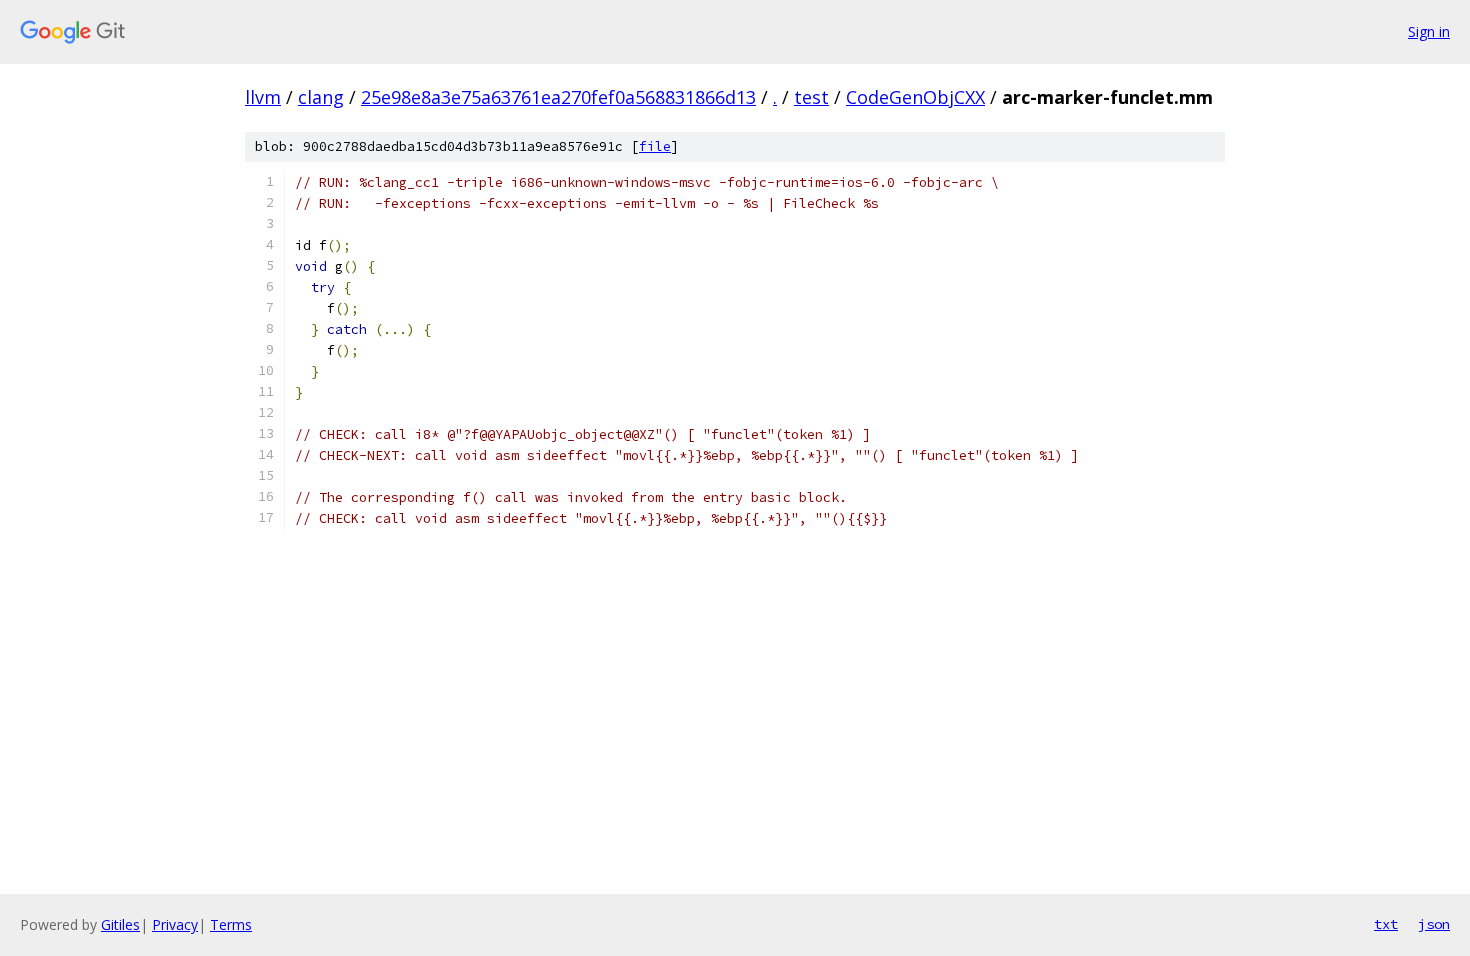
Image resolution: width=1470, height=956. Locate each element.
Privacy (175, 924)
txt (1386, 924)
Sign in (1429, 31)
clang (321, 97)
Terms (231, 924)
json (1434, 924)
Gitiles (120, 924)
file (655, 146)
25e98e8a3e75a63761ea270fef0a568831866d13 (558, 97)
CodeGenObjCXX (915, 97)
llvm (263, 97)
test (811, 97)
